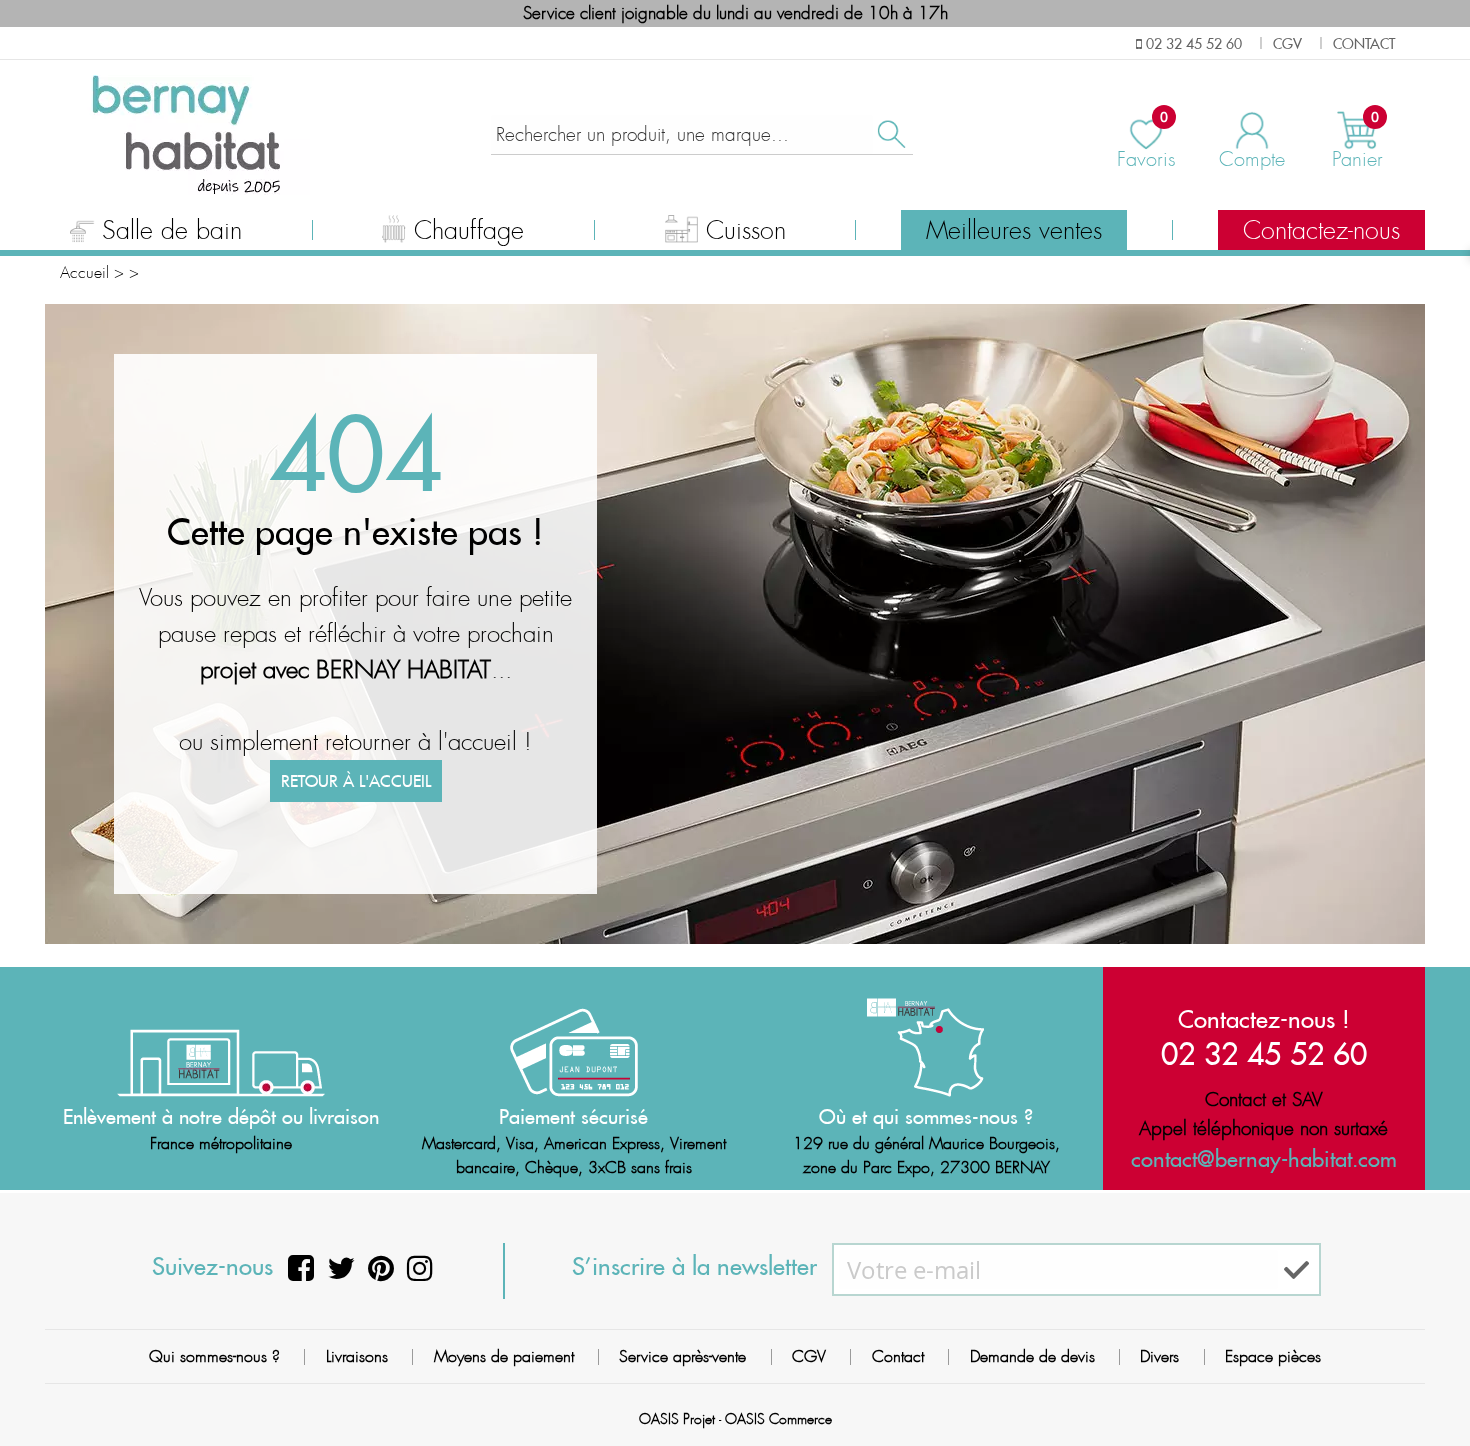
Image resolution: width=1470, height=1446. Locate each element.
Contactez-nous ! (1264, 1019)
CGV (809, 1356)
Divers (1159, 1356)
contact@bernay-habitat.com (1264, 1159)
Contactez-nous (1321, 231)
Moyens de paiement (504, 1356)
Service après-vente (682, 1356)
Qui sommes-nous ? (214, 1356)
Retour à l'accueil (356, 781)
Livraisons (357, 1356)
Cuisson (746, 231)
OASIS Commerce (778, 1419)
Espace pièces (1273, 1356)
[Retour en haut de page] (1430, 1386)
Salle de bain (172, 231)
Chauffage (469, 231)
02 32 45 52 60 (1264, 1053)
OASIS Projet (677, 1419)
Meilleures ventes (1014, 231)
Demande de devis (1032, 1356)
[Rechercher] (890, 134)
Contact (898, 1356)
